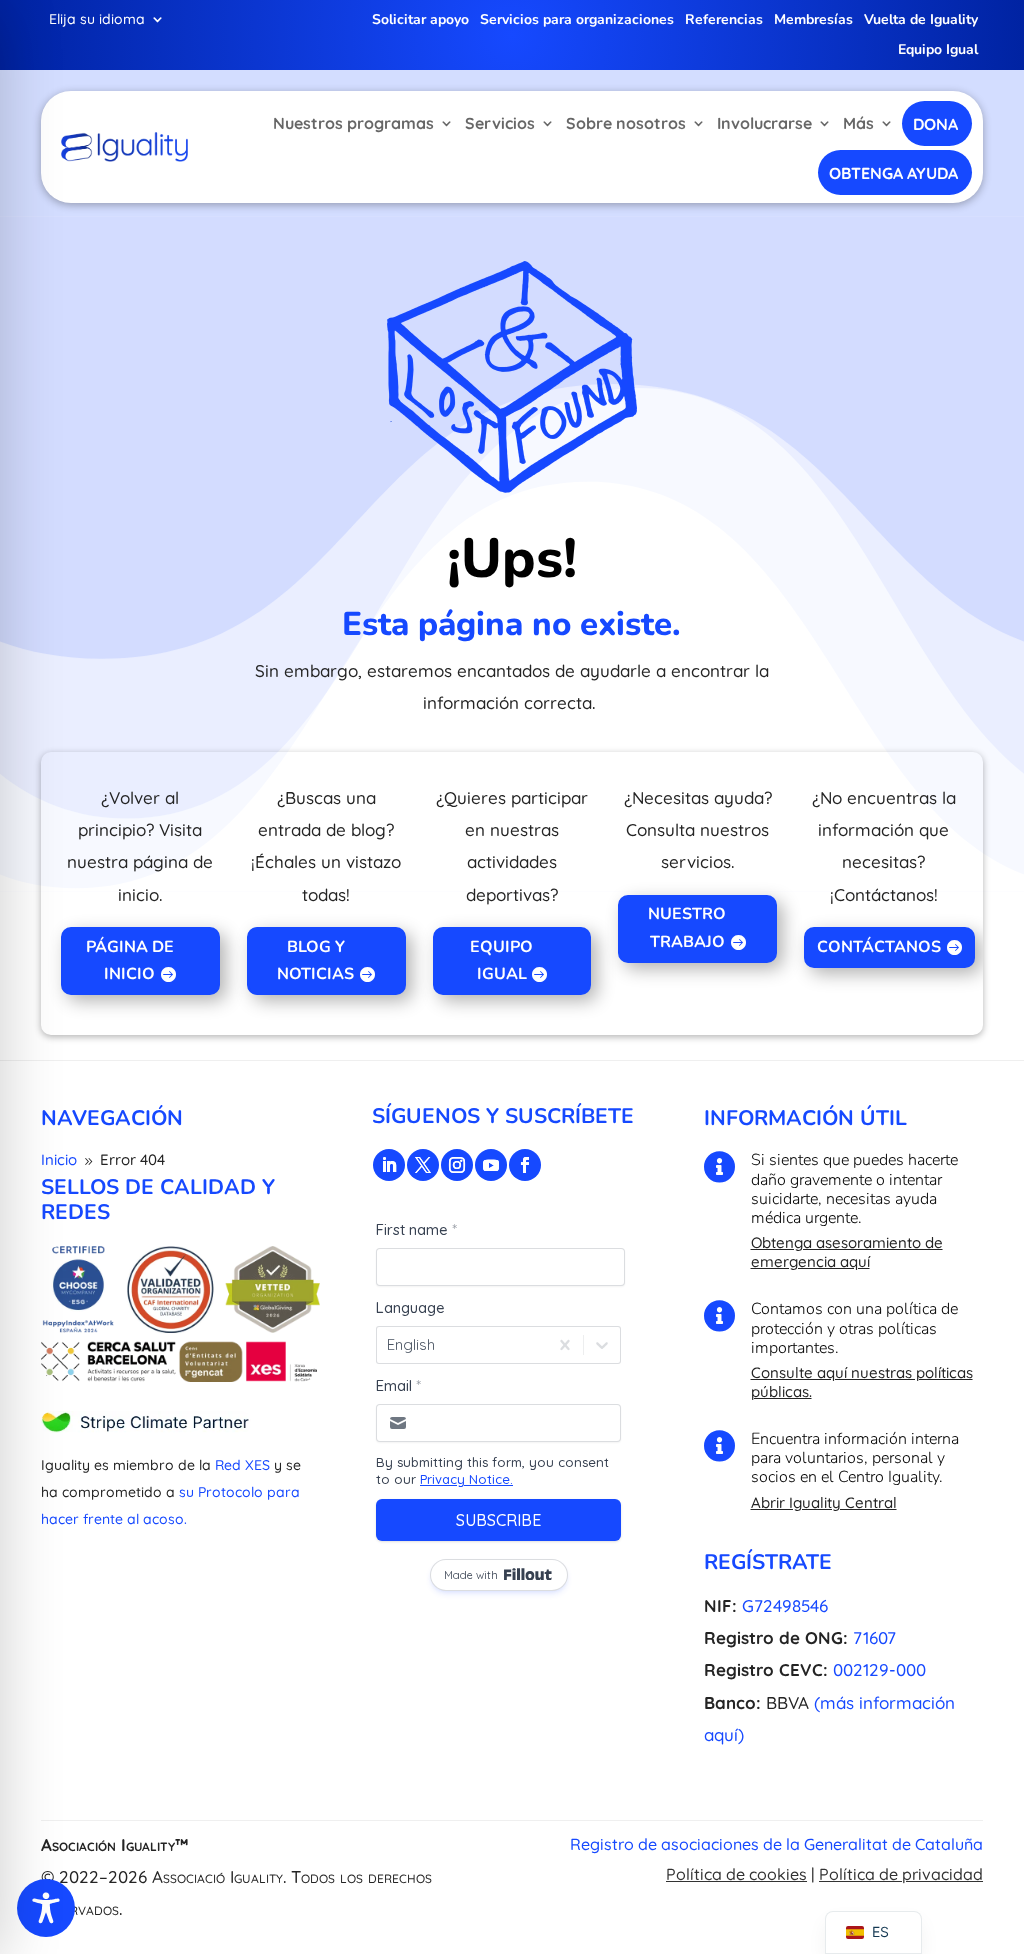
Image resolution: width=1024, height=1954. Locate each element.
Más (858, 123)
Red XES (242, 1465)
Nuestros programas (353, 123)
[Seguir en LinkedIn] (389, 1165)
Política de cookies (736, 1874)
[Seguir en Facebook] (525, 1165)
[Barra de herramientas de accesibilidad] (46, 1908)
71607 (874, 1637)
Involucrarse (764, 123)
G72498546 (785, 1605)
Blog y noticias (315, 960)
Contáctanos (879, 947)
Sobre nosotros (626, 123)
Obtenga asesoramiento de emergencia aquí (847, 1252)
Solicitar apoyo (420, 21)
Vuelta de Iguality (921, 21)
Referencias (724, 21)
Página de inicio (130, 960)
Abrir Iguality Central (824, 1502)
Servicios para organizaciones (577, 21)
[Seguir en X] (423, 1165)
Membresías (813, 21)
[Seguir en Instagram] (457, 1165)
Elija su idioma (97, 20)
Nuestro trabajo (687, 927)
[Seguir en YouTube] (491, 1165)
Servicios (500, 123)
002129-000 (879, 1669)
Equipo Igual (938, 51)
